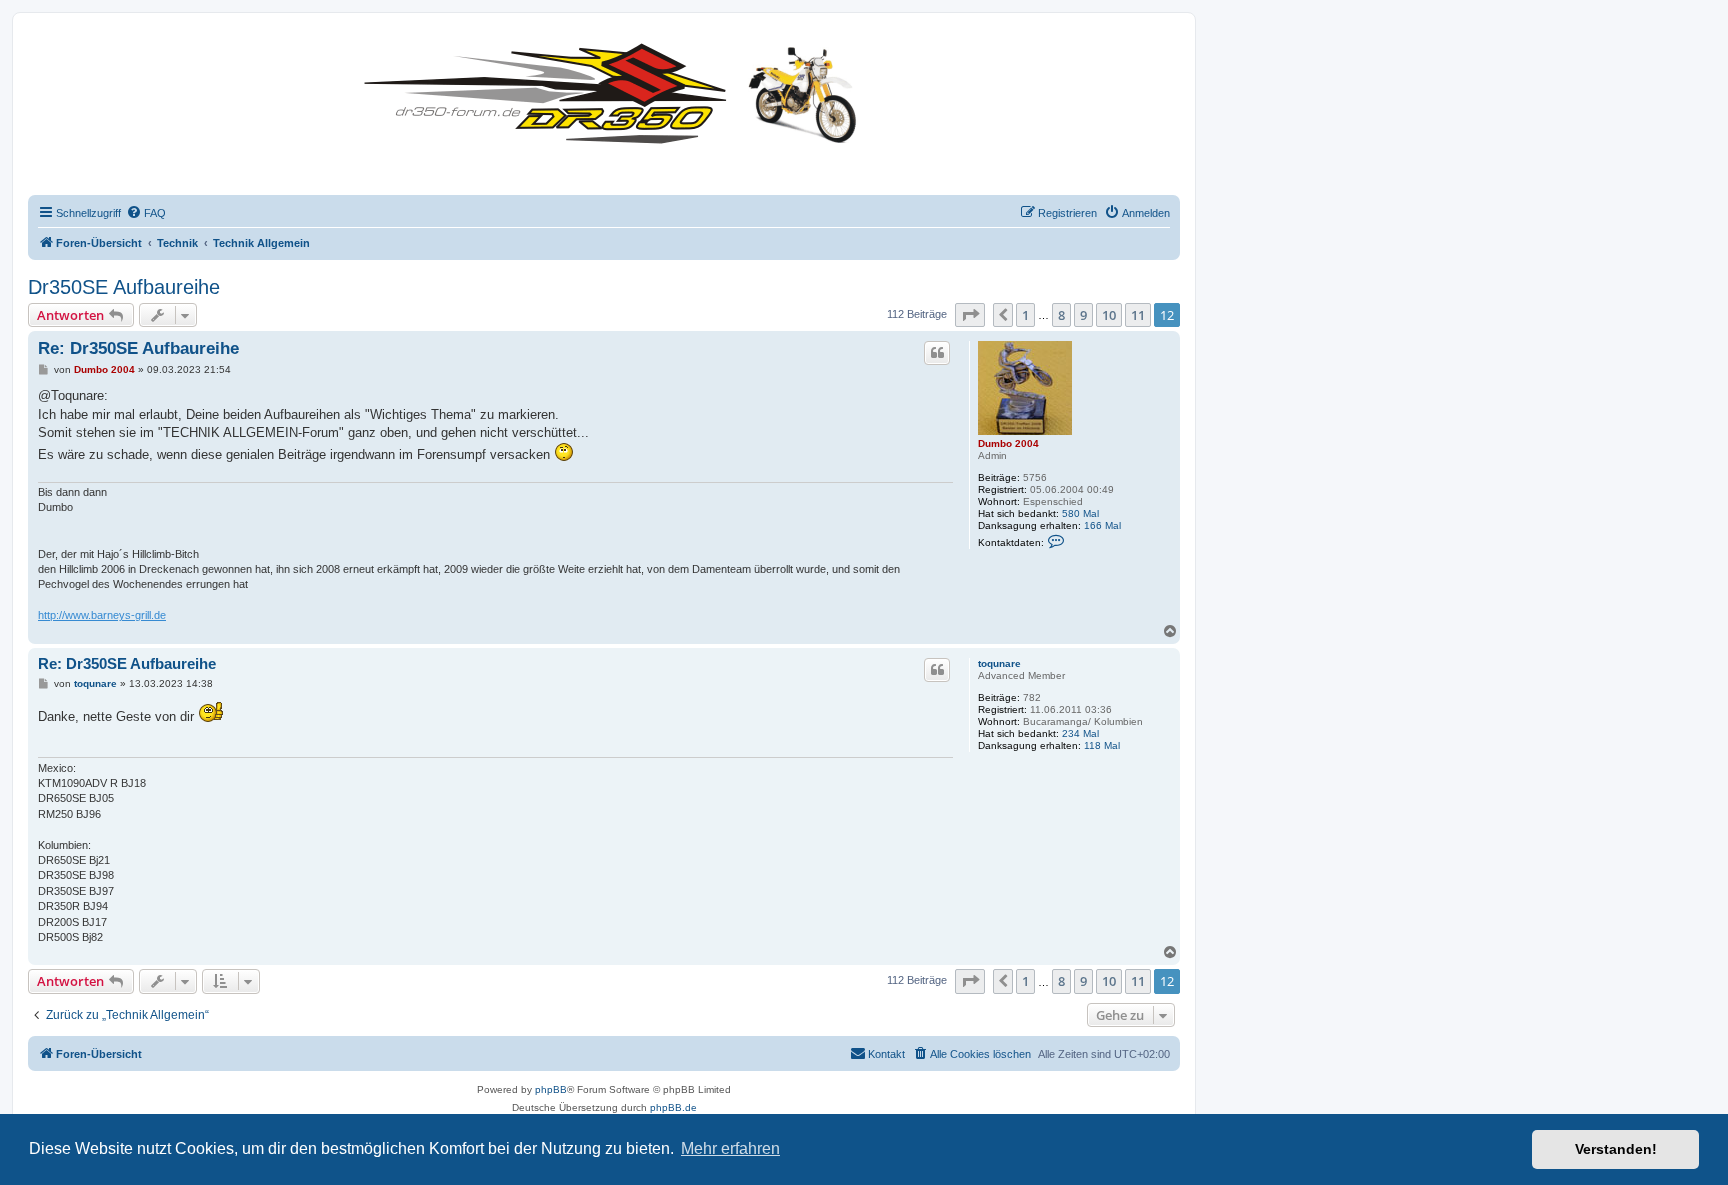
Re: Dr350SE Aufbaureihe (138, 348)
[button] (970, 315)
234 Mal (1080, 733)
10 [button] (1109, 315)
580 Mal (1080, 513)
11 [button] (1138, 315)
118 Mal (1102, 745)
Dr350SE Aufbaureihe (124, 287)
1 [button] (1025, 315)
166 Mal (1102, 525)
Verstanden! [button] (1616, 1149)
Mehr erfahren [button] (730, 1148)
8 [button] (1061, 315)
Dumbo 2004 (1008, 443)
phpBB (551, 1089)
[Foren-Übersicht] (615, 89)
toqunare (999, 663)
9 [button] (1083, 315)
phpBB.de (673, 1107)
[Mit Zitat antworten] (937, 353)
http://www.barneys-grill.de (102, 615)
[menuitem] (146, 213)
